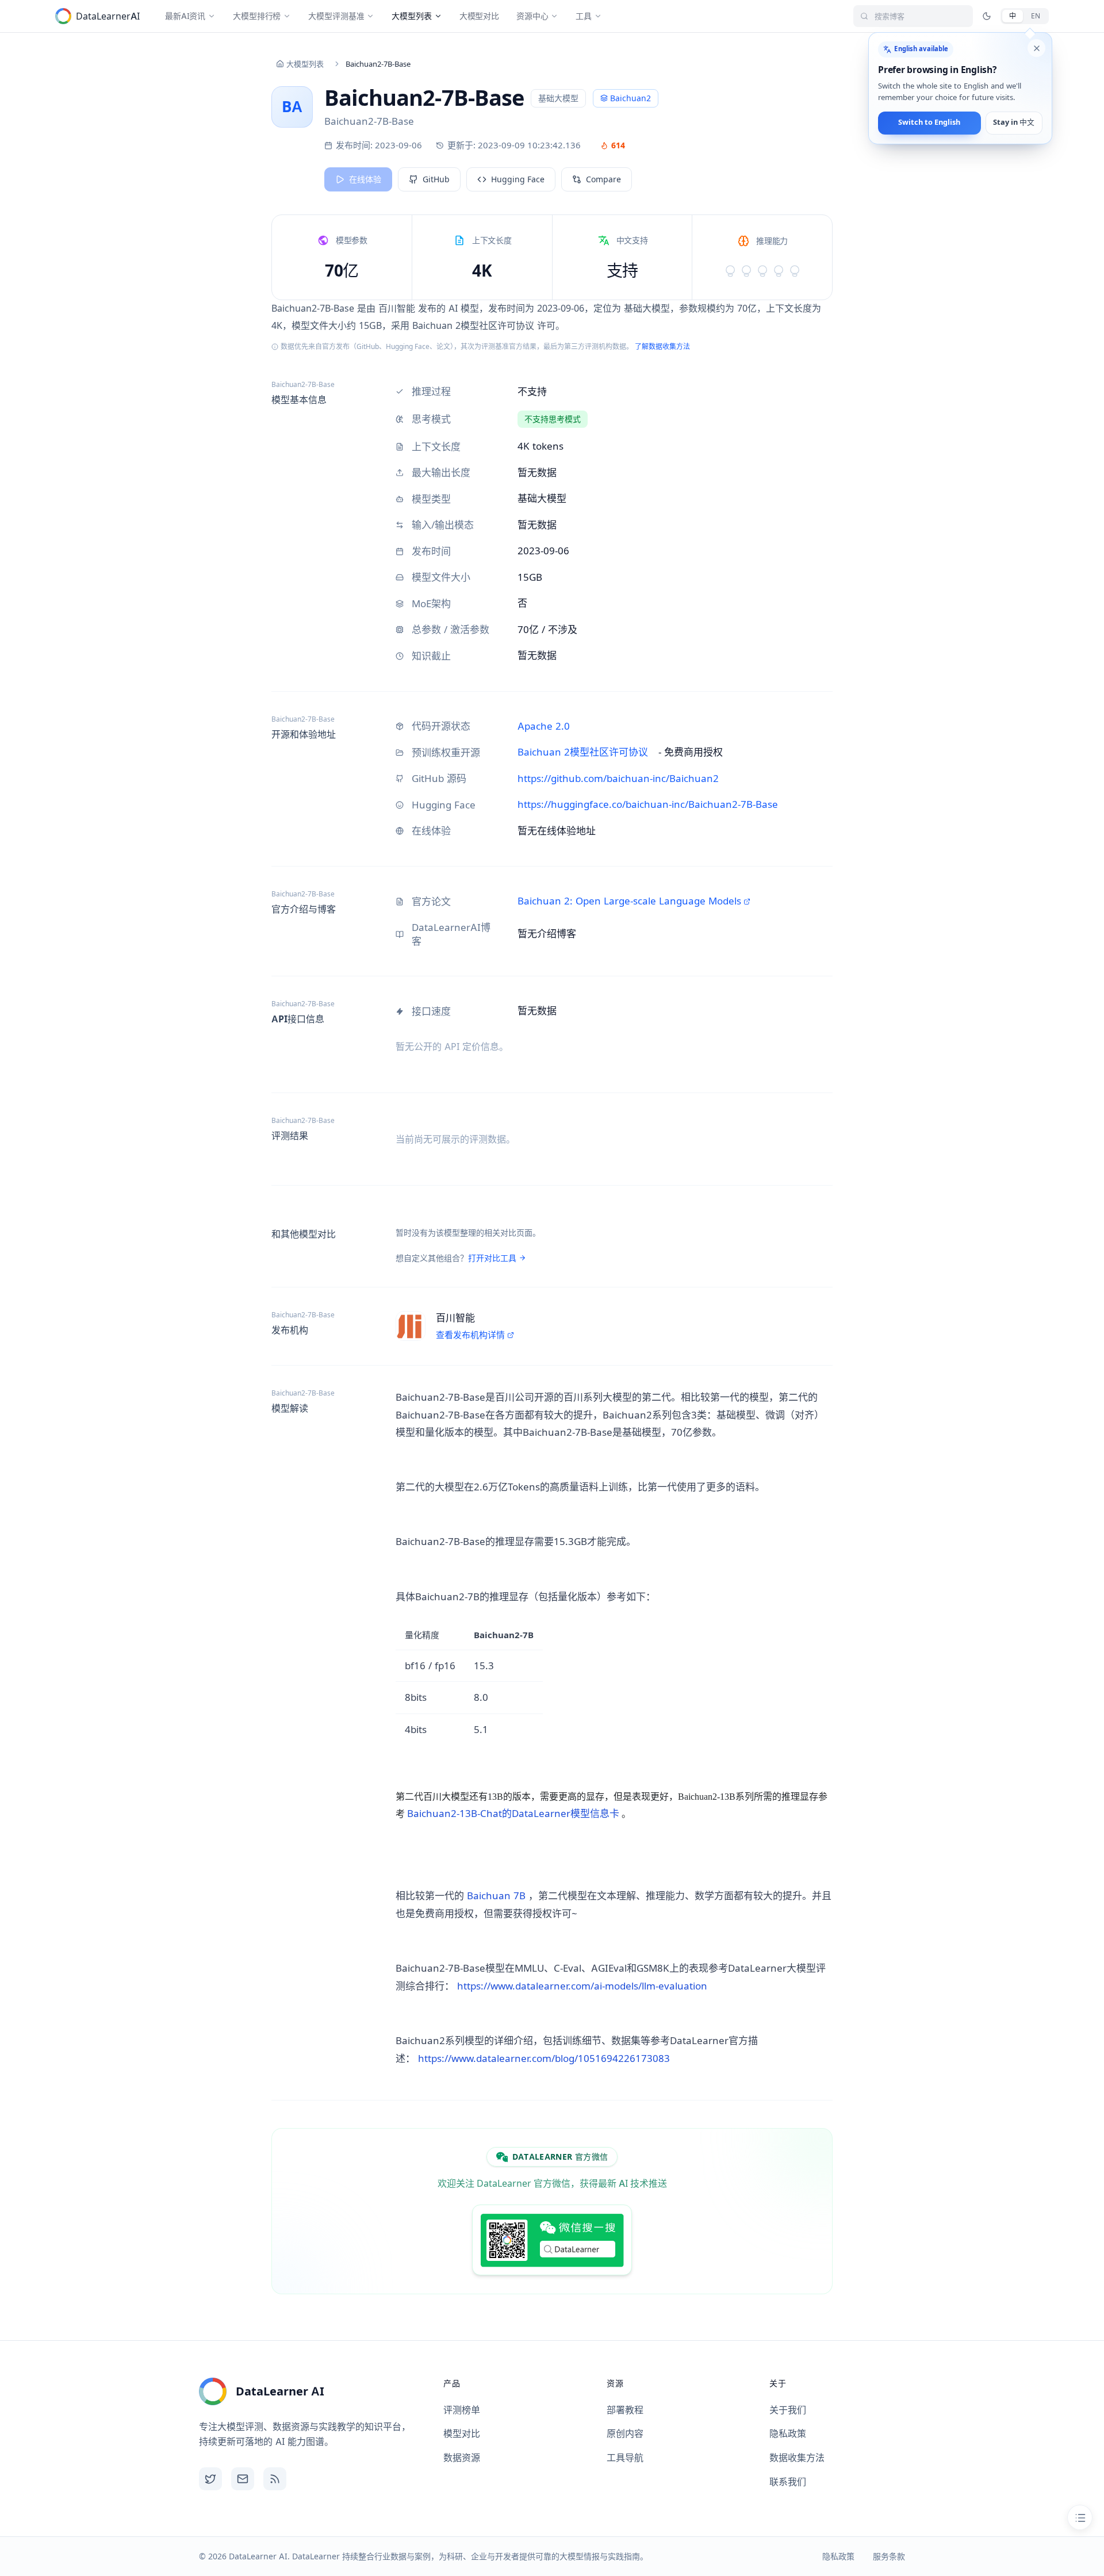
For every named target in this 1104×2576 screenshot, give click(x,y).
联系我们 (788, 2482)
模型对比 (462, 2433)
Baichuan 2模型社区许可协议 (583, 752)
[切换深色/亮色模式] (987, 16)
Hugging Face (518, 179)
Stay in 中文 (1014, 123)
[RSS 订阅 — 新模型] (275, 2479)
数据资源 (462, 2458)
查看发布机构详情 (470, 1335)
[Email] (243, 2479)
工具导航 (625, 2458)
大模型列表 (305, 64)
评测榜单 (462, 2410)
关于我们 (788, 2410)
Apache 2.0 (544, 726)
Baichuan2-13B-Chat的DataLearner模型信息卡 (513, 1814)
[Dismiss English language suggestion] (1036, 48)
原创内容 (625, 2433)
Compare (603, 179)
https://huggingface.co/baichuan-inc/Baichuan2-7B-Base (648, 804)
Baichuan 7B (496, 1896)
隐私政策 (788, 2433)
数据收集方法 (797, 2458)
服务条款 (889, 2556)
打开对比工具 (492, 1258)
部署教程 (625, 2410)
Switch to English (929, 123)
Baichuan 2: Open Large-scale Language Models (629, 901)
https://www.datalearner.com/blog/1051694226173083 (544, 2058)
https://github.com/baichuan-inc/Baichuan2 (618, 779)
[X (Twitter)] (210, 2479)
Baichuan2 (630, 98)
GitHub (436, 179)
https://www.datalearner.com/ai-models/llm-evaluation (582, 1986)
